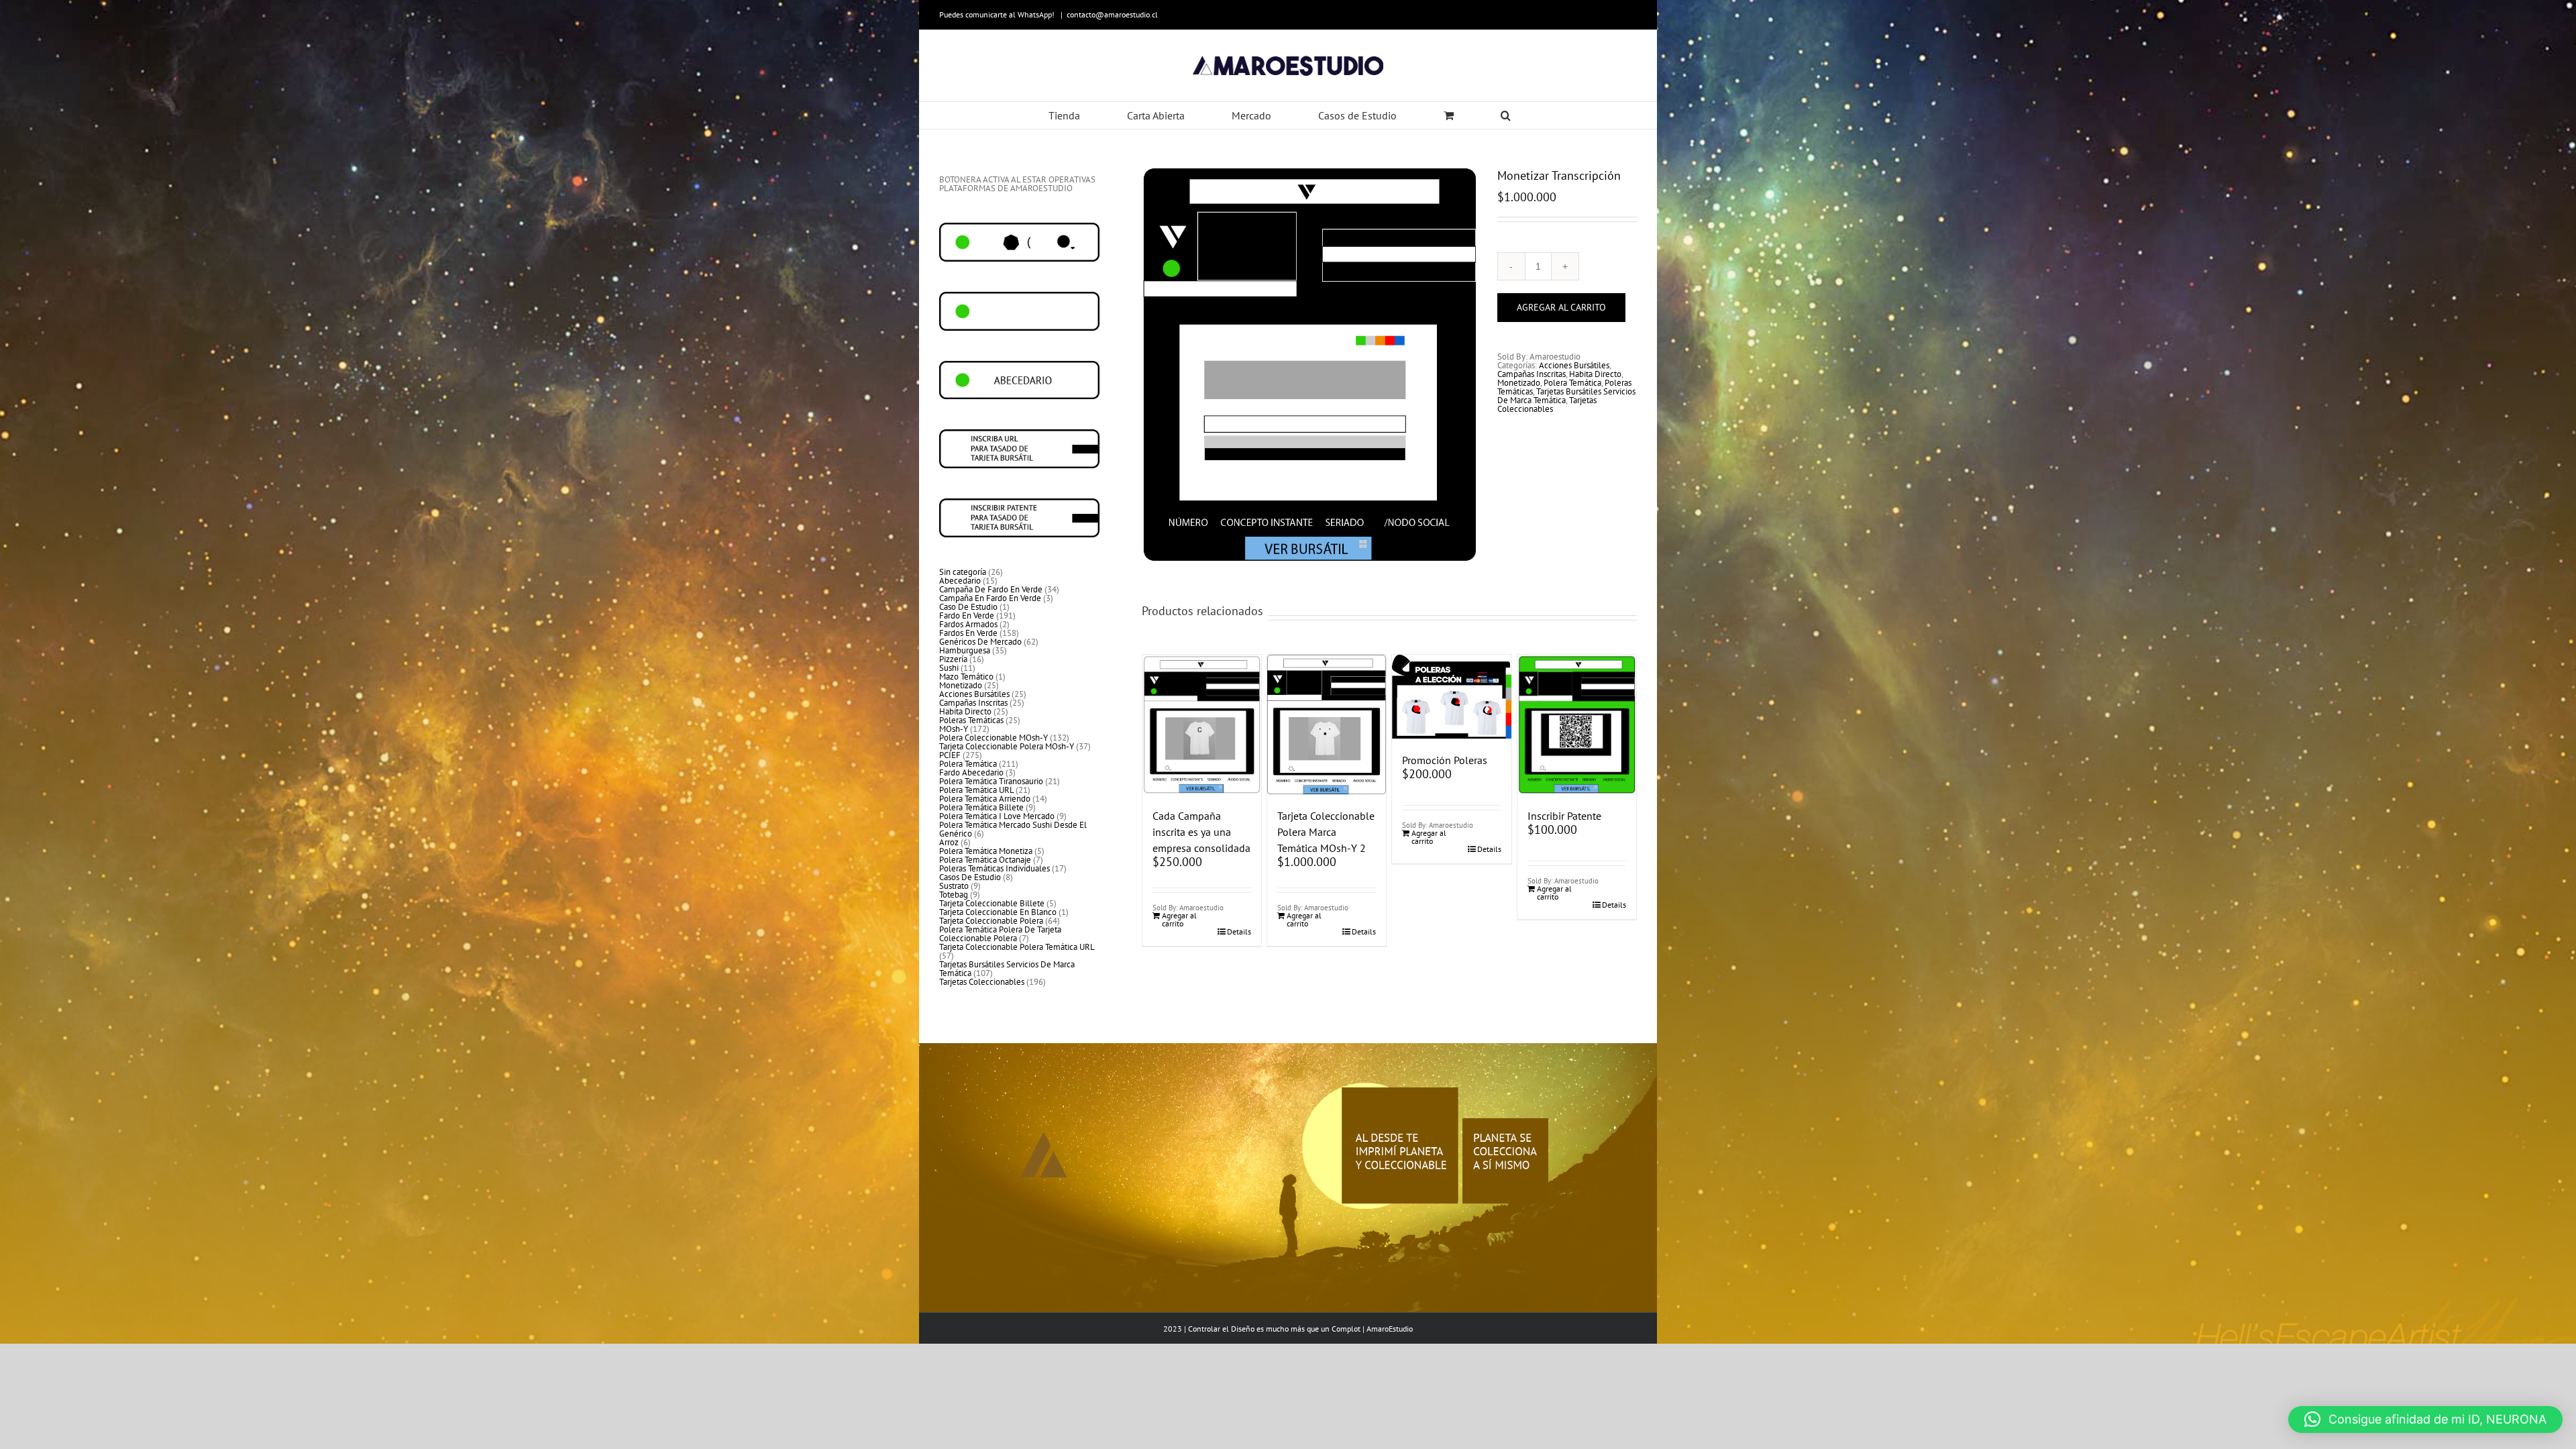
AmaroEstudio (1390, 1329)
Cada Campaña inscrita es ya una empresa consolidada (1201, 832)
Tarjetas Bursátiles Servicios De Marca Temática (1566, 396)
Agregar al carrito (1561, 307)
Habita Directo (1595, 374)
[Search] (1506, 115)
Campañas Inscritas (1532, 374)
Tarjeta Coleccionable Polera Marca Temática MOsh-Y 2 (1326, 832)
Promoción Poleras (1445, 760)
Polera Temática (1572, 383)
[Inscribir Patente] (1577, 724)
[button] (2425, 1419)
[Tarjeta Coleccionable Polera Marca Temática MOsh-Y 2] (1327, 725)
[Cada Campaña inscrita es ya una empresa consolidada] (1202, 724)
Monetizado (1519, 383)
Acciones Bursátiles (1574, 365)
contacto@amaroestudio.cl (1112, 14)
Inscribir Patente (1564, 816)
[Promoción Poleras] (1451, 697)
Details (1239, 932)
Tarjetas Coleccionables (1547, 405)
